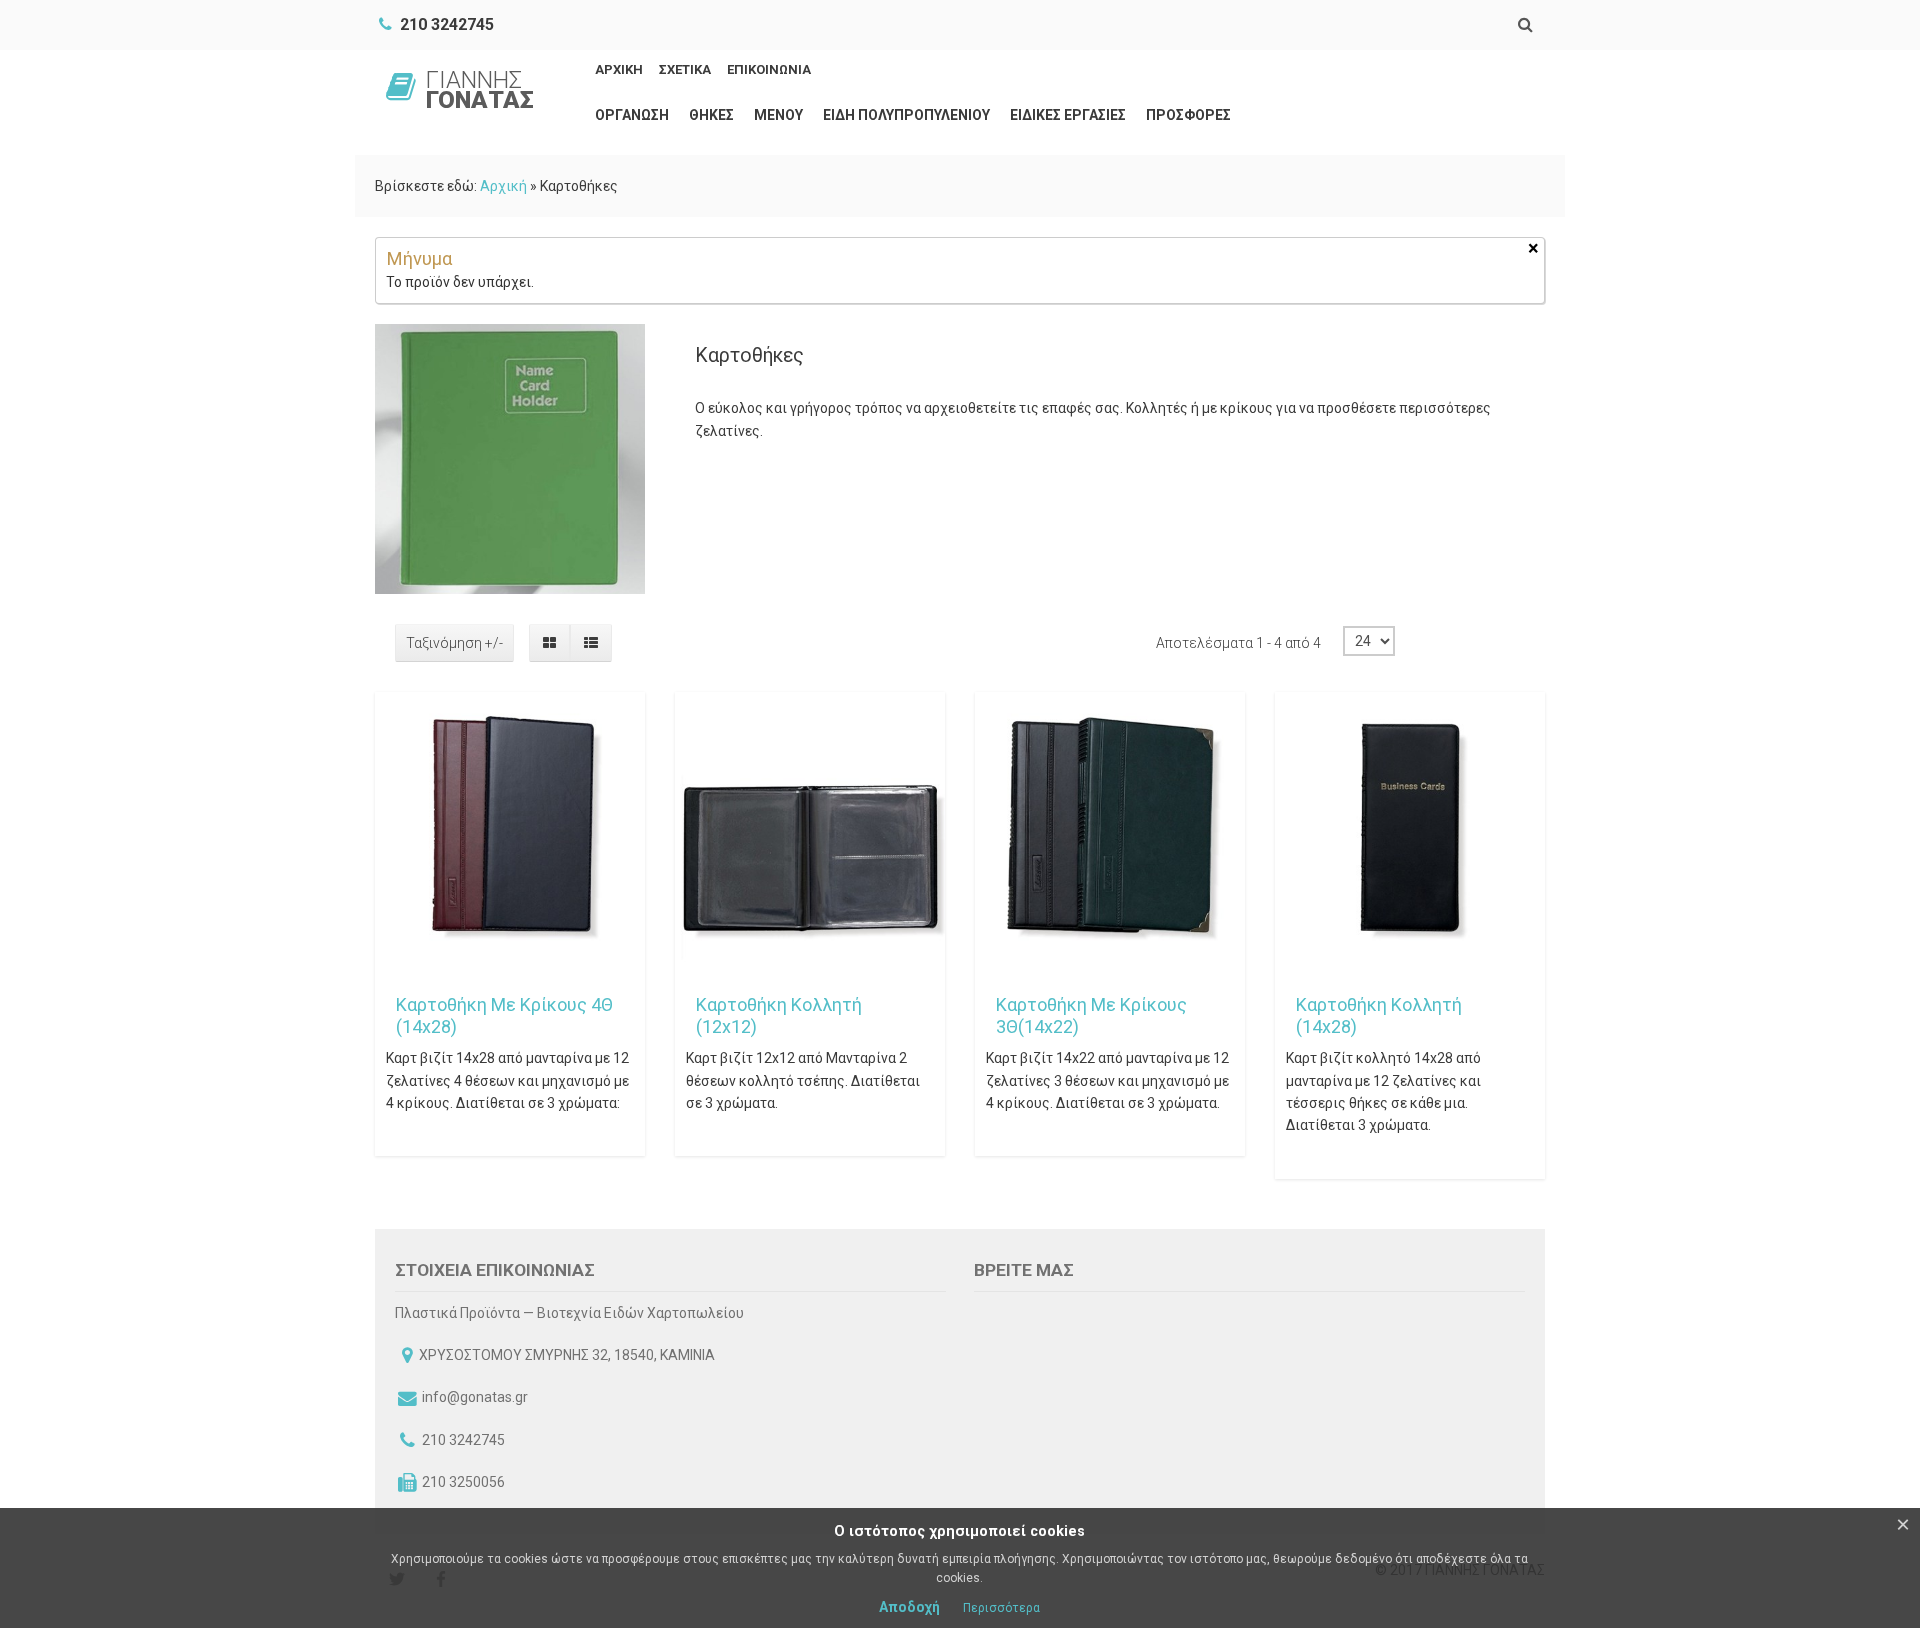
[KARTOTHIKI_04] (402, 719)
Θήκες (711, 115)
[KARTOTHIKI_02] (1002, 719)
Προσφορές (1188, 115)
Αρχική (503, 186)
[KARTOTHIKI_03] (702, 719)
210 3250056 (463, 1482)
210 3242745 (463, 1440)
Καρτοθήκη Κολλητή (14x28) (1379, 1015)
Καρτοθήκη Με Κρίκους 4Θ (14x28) (504, 1015)
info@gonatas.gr (475, 1397)
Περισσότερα (1001, 1608)
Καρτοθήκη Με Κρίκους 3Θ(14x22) (1091, 1015)
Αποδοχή (909, 1607)
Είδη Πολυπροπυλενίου (906, 115)
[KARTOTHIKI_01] (1302, 719)
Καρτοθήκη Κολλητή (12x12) (779, 1015)
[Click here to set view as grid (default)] (550, 643)
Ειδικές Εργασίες (1068, 115)
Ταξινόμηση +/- (454, 643)
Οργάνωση (632, 115)
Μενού (778, 115)
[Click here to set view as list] (590, 643)
